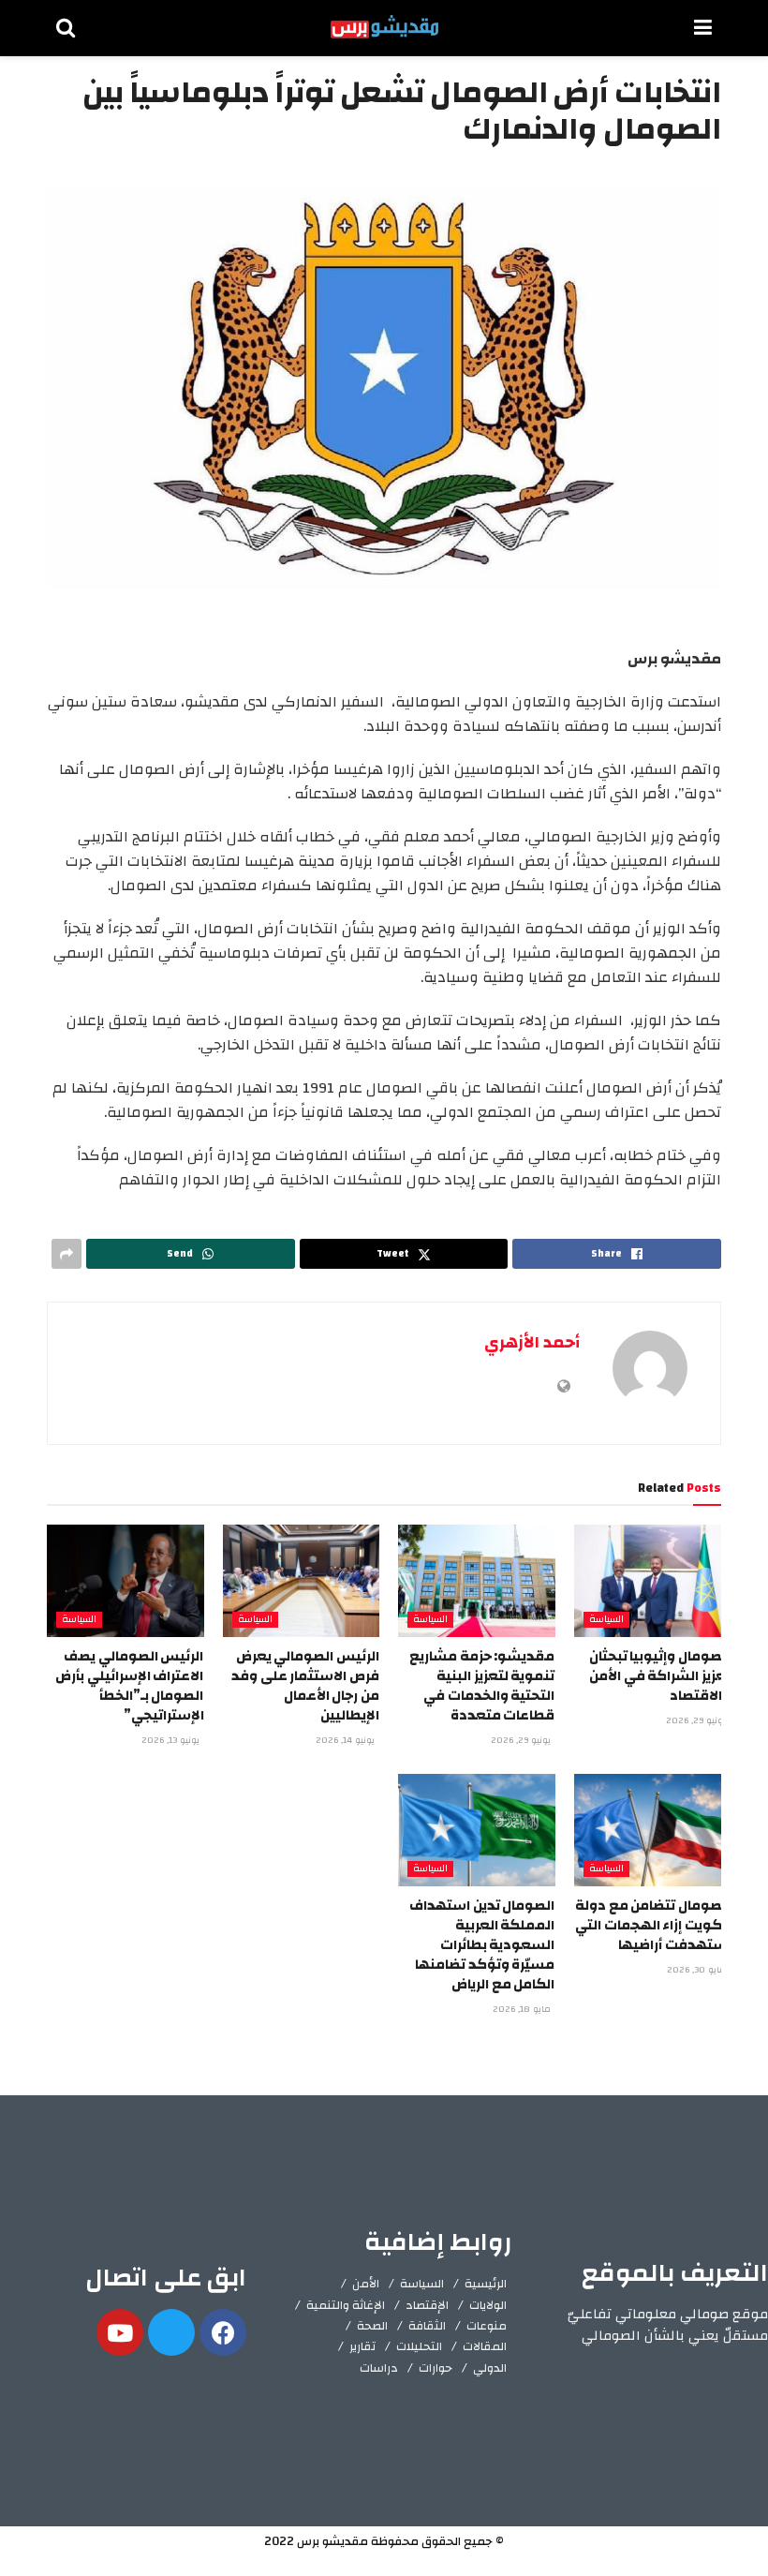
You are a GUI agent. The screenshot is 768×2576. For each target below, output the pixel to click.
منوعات (487, 2326)
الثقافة (427, 2326)
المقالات (485, 2346)
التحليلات (419, 2346)
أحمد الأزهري (532, 1342)
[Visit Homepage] (384, 28)
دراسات (379, 2368)
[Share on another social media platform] (66, 1254)
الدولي (490, 2368)
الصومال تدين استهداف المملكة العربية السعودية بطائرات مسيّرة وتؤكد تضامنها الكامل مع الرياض (482, 1945)
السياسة (606, 1620)
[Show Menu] (703, 28)
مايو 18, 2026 (523, 2009)
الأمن (366, 2284)
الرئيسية (486, 2284)
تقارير (362, 2346)
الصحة (372, 2326)
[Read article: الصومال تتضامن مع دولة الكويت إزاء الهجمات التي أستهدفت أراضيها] (653, 1830)
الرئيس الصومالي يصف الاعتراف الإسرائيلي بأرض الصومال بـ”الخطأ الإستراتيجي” (129, 1686)
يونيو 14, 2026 (347, 1740)
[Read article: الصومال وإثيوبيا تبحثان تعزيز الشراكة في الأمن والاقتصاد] (653, 1581)
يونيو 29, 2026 (697, 1720)
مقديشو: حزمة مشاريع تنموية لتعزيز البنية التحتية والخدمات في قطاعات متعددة (482, 1686)
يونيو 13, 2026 (172, 1740)
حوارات (436, 2368)
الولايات (488, 2305)
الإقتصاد (427, 2305)
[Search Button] (66, 28)
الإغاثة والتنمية (346, 2305)
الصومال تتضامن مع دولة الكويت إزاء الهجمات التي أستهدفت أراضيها (653, 1925)
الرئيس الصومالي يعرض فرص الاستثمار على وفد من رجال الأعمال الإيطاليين (305, 1686)
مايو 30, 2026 (698, 1970)
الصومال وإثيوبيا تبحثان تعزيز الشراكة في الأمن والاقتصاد (660, 1676)
